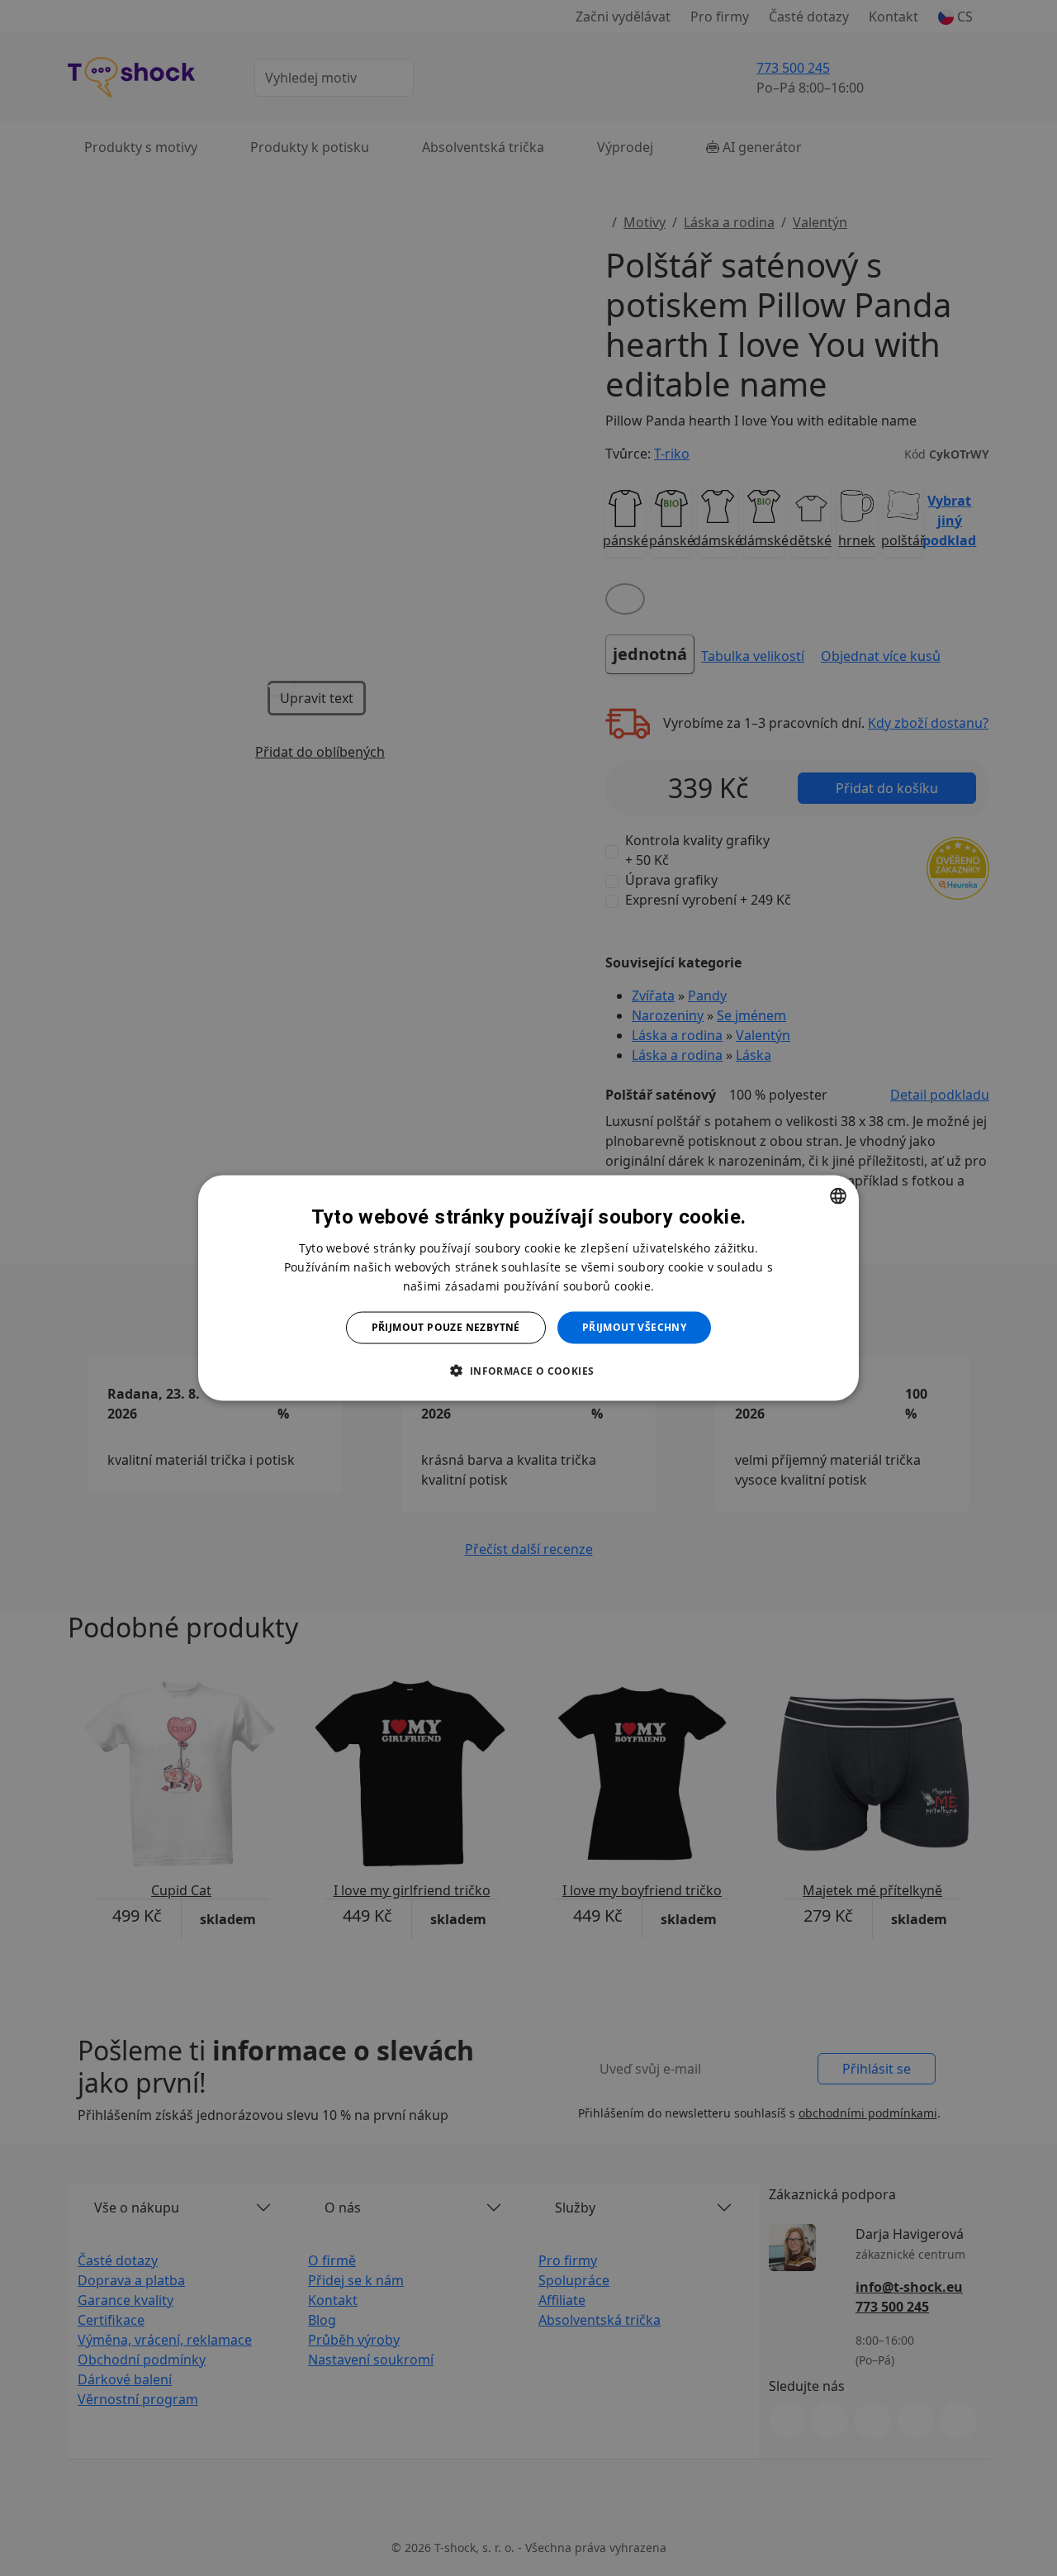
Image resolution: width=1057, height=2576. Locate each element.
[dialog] (528, 1288)
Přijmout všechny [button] (634, 1327)
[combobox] (838, 1196)
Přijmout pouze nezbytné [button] (446, 1327)
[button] (528, 1370)
